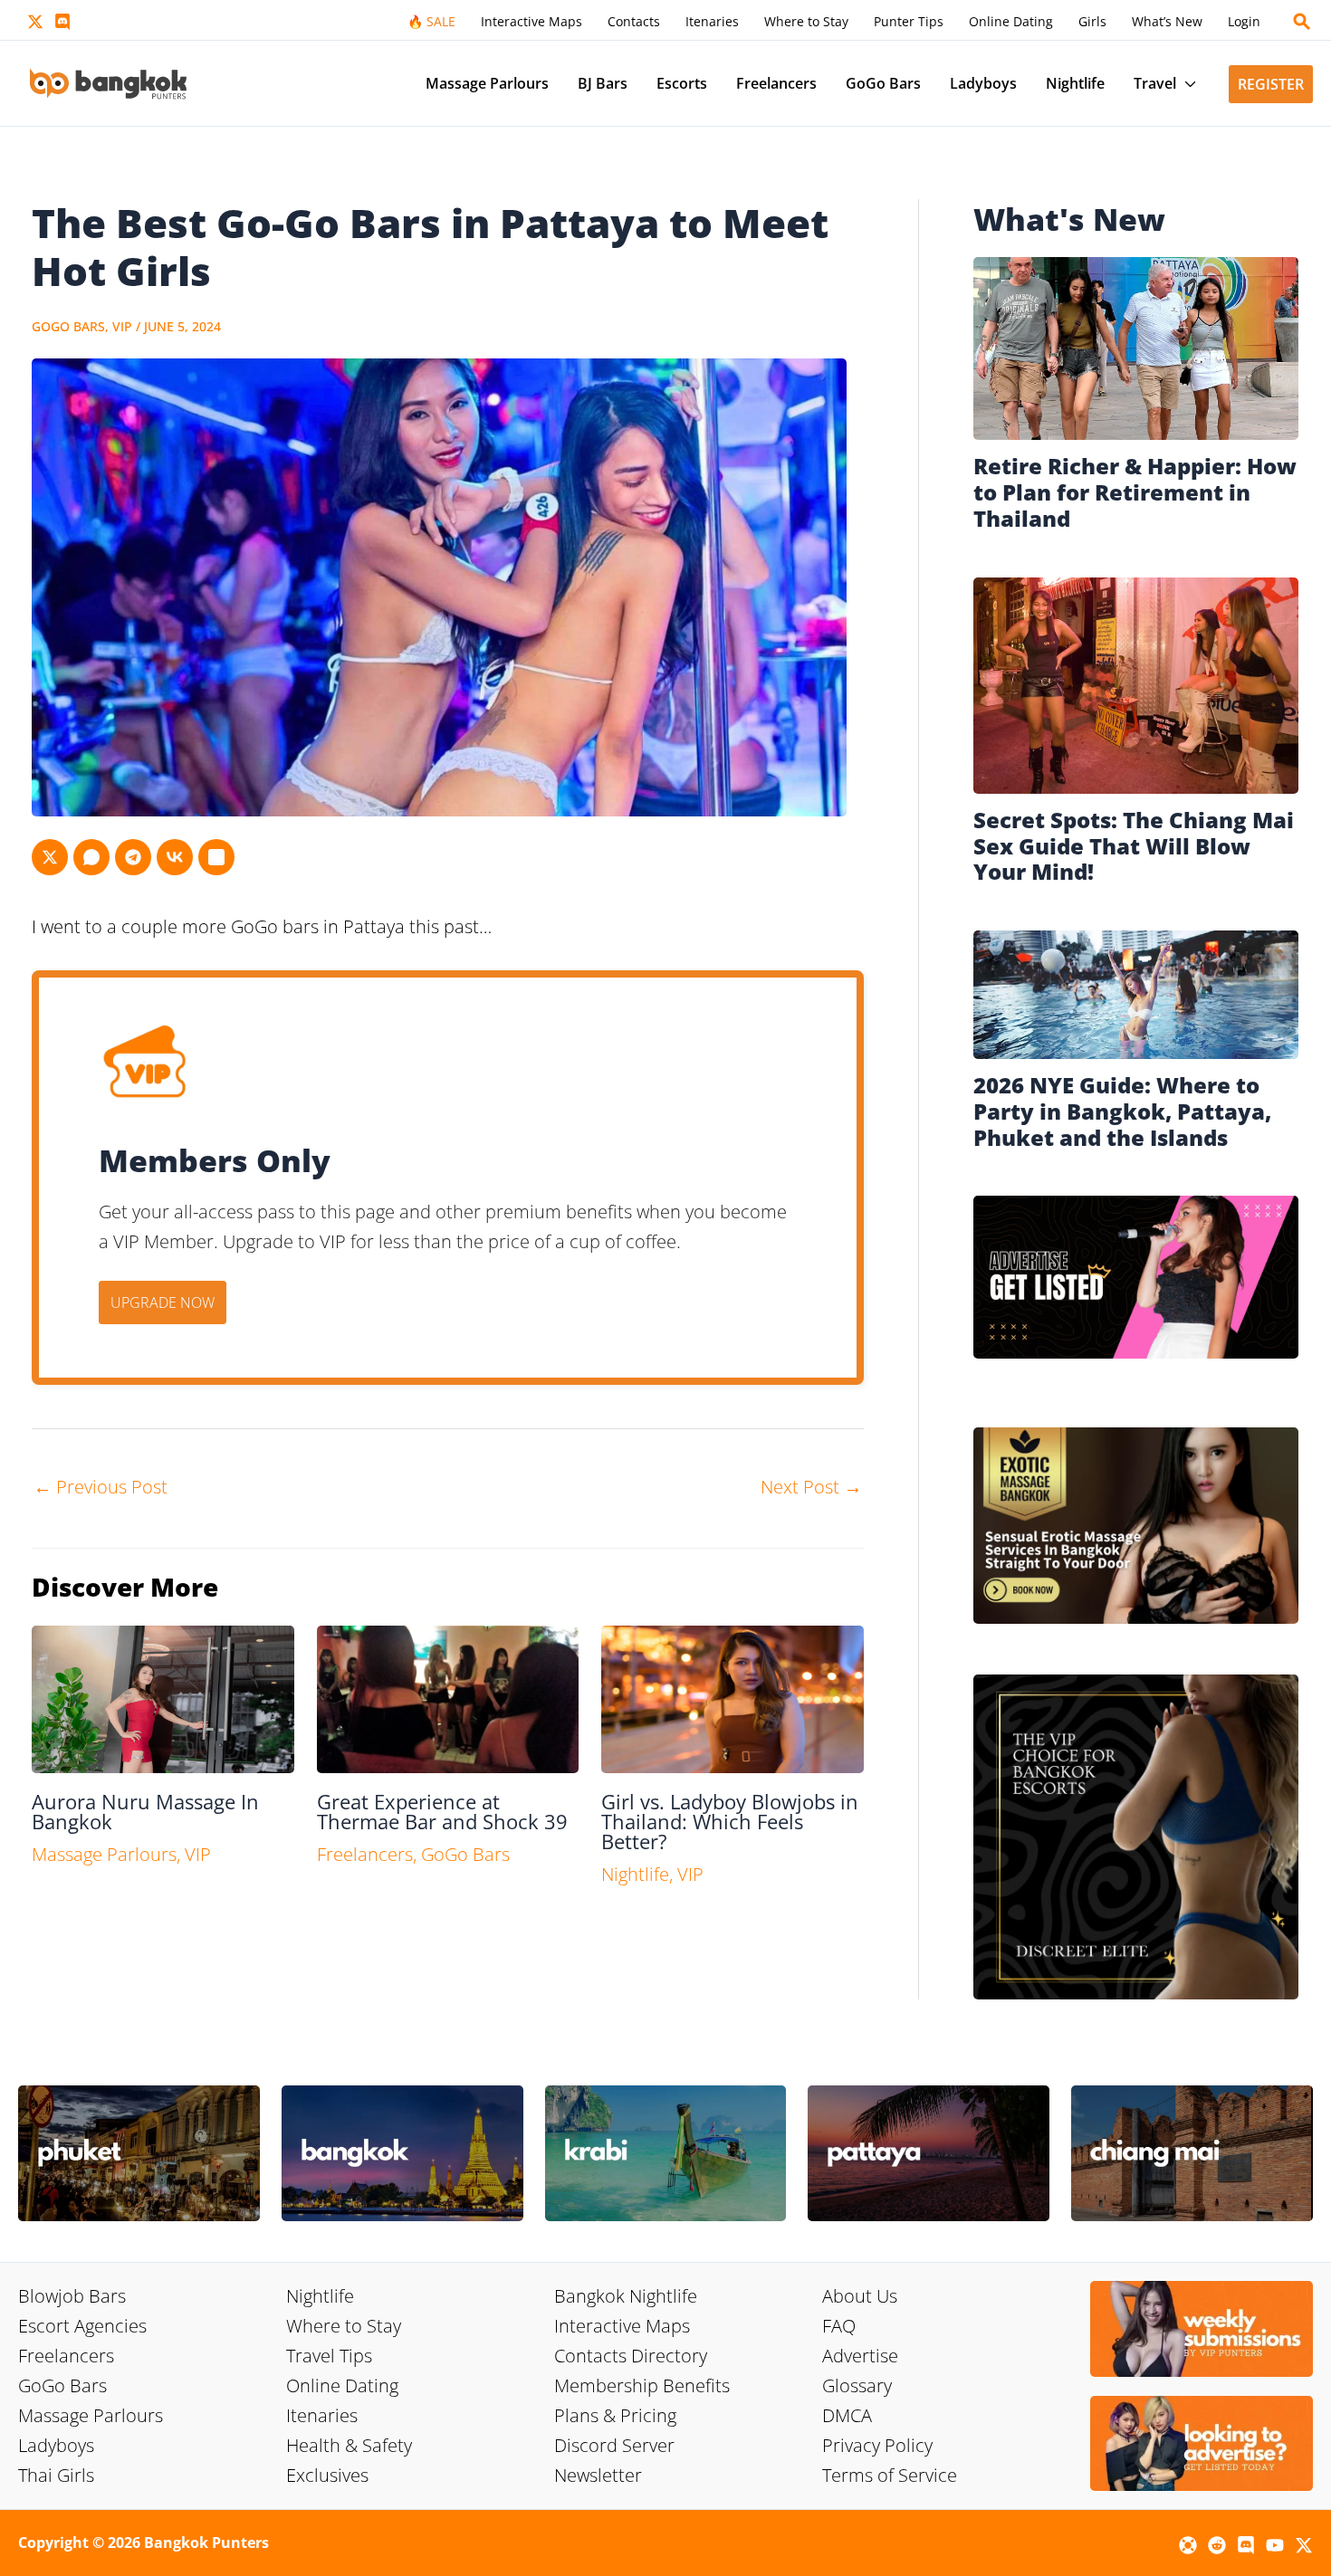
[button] (1302, 22)
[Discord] (62, 22)
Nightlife (635, 1874)
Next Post (811, 1487)
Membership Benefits (642, 2385)
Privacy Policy (877, 2445)
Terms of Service (890, 2475)
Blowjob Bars (72, 2296)
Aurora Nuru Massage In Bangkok (145, 1811)
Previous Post (101, 1487)
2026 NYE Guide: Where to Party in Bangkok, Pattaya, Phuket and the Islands (1122, 1111)
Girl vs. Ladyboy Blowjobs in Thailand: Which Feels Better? (730, 1821)
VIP (122, 326)
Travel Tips (329, 2356)
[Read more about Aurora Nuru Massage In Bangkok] (163, 1698)
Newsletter (598, 2475)
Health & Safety (349, 2445)
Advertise (860, 2356)
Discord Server (614, 2445)
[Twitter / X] (35, 22)
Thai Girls (56, 2475)
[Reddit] (1217, 2545)
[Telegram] (133, 857)
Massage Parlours (104, 1854)
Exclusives (327, 2475)
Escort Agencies (82, 2326)
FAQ (839, 2326)
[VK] (175, 857)
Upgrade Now (163, 1302)
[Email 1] (1188, 2545)
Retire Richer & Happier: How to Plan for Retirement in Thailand (1135, 492)
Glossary (857, 2385)
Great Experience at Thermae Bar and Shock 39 (442, 1811)
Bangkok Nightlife (626, 2296)
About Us (860, 2296)
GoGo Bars (68, 326)
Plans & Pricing (615, 2415)
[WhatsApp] (91, 857)
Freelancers (365, 1854)
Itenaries (322, 2415)
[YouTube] (1275, 2545)
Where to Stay (344, 2326)
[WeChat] (216, 857)
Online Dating (342, 2385)
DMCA (847, 2415)
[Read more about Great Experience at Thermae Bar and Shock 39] (448, 1698)
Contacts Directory (631, 2356)
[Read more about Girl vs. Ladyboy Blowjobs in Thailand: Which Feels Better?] (733, 1698)
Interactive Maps (622, 2326)
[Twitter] (50, 857)
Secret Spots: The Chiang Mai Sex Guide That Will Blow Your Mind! (1134, 846)
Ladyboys (56, 2445)
